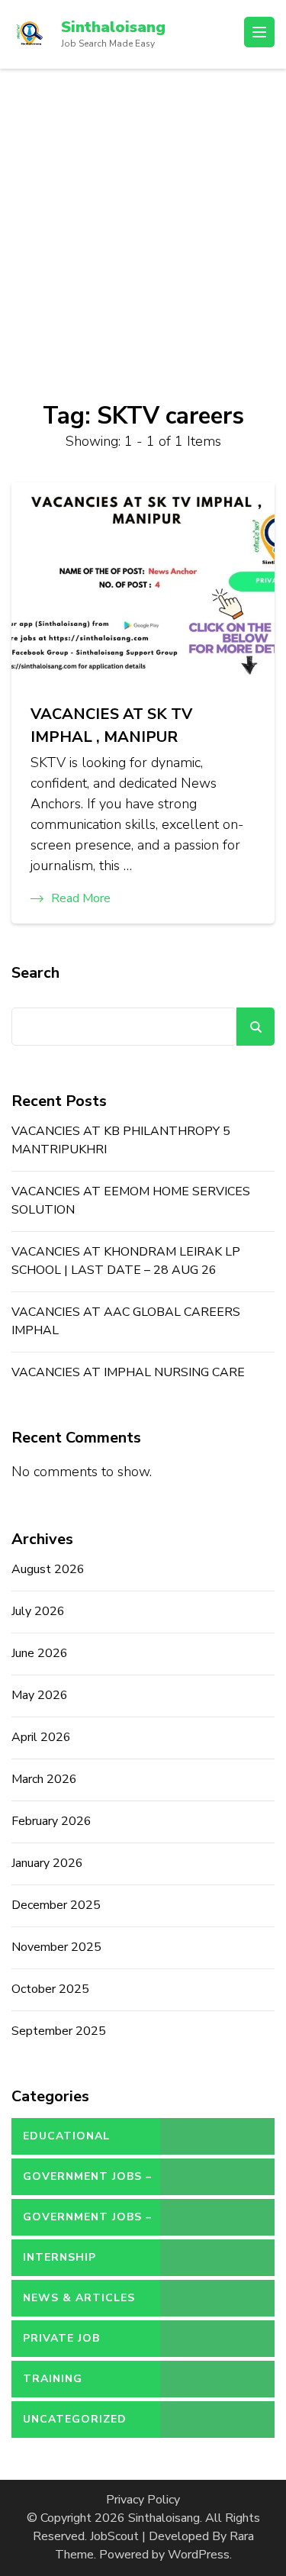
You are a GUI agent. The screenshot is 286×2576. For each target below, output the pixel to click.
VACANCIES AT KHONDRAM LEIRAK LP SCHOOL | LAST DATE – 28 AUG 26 (126, 1261)
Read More (81, 898)
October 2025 (50, 1989)
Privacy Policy (143, 2500)
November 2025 (56, 1947)
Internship (59, 2257)
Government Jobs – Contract (87, 2182)
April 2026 (41, 1737)
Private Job (61, 2338)
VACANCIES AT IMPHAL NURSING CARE (128, 1372)
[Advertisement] (143, 219)
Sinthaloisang (113, 27)
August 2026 (48, 1569)
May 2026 (40, 1695)
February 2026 (51, 1821)
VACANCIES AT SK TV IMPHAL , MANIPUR (111, 725)
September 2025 (59, 2031)
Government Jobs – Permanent (87, 2223)
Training (53, 2379)
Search (35, 973)
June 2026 (40, 1653)
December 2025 (56, 1905)
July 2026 (38, 1611)
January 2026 (47, 1863)
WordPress (199, 2555)
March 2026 (44, 1779)
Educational (66, 2136)
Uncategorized (75, 2419)
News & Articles (79, 2298)
